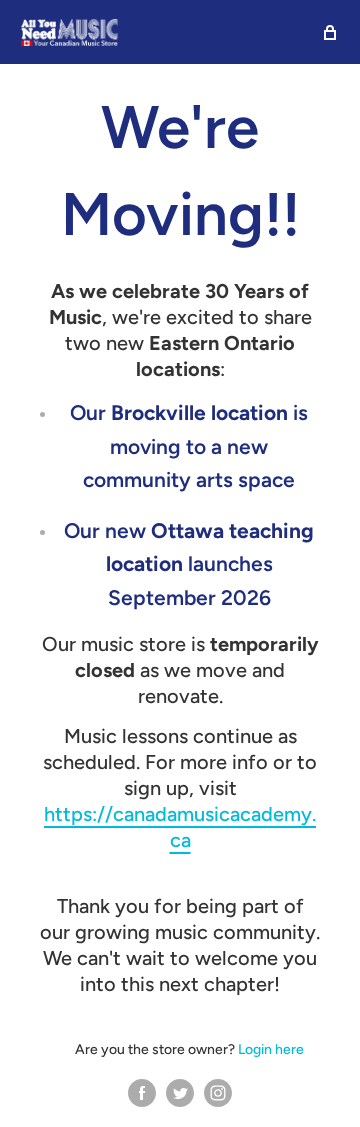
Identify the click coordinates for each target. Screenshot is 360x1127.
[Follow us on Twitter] (180, 1092)
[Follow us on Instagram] (218, 1092)
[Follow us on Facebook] (142, 1092)
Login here (271, 1049)
